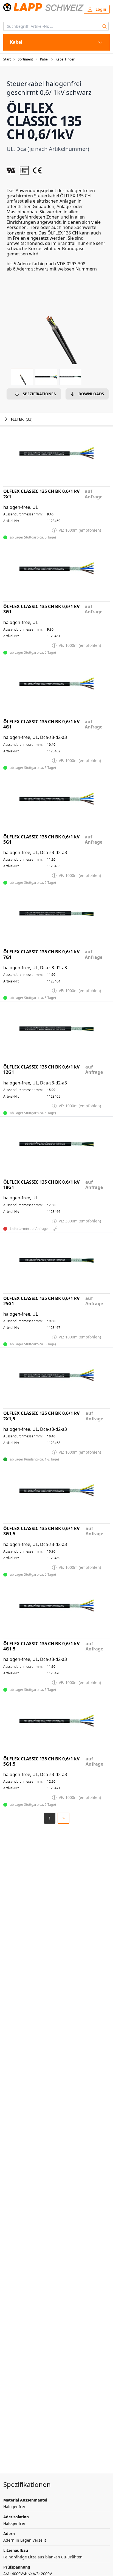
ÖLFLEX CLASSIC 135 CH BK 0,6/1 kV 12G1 (41, 1070)
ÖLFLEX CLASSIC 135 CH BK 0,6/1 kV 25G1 (41, 1301)
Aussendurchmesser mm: (23, 514)
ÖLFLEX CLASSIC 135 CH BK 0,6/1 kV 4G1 (41, 724)
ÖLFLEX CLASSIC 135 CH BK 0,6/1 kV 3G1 (41, 609)
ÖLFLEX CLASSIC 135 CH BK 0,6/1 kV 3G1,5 (41, 1531)
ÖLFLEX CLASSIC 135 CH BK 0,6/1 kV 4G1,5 (41, 1646)
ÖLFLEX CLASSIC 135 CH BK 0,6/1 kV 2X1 (41, 494)
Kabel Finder (65, 59)
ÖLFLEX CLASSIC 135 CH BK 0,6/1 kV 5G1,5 (41, 1761)
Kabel (44, 59)
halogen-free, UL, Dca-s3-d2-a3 (35, 737)
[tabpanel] (56, 327)
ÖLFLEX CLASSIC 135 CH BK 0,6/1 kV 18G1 (41, 1185)
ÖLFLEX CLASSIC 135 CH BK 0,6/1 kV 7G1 (41, 954)
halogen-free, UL (21, 507)
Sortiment (25, 59)
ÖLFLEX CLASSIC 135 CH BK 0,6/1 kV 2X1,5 (41, 1416)
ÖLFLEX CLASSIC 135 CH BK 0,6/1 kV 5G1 (41, 840)
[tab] (22, 377)
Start (7, 59)
